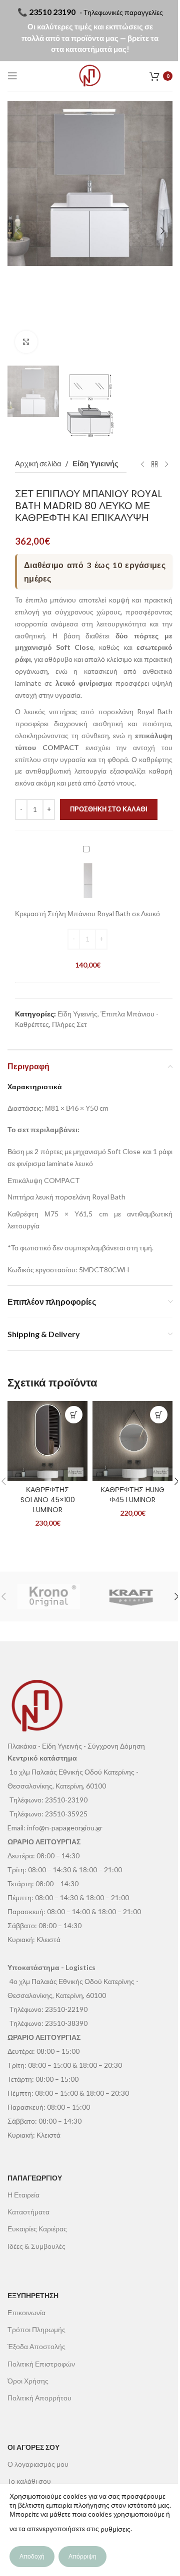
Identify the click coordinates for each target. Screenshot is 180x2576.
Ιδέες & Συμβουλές (36, 2246)
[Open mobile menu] (12, 76)
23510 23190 (52, 12)
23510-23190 (66, 1800)
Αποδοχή (32, 2556)
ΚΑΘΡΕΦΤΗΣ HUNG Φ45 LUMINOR (132, 1495)
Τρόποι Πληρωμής (36, 2329)
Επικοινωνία (26, 2312)
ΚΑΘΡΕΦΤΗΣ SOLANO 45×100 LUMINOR (48, 1499)
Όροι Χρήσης (28, 2381)
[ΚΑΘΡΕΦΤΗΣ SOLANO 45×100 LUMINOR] (47, 1441)
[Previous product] (142, 464)
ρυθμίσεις (115, 2529)
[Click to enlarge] (26, 342)
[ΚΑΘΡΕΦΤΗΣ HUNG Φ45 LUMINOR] (132, 1441)
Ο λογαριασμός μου (38, 2464)
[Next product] (166, 464)
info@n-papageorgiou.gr (65, 1828)
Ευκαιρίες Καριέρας (37, 2229)
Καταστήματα (28, 2212)
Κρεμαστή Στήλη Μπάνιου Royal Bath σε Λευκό (87, 913)
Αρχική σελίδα (38, 463)
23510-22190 (66, 2009)
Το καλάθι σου (29, 2481)
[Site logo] (90, 76)
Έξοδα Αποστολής (36, 2346)
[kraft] (131, 1596)
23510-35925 (66, 1814)
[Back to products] (154, 464)
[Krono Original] (49, 1596)
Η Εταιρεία (23, 2195)
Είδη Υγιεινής (95, 463)
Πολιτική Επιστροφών (41, 2364)
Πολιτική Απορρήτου (39, 2398)
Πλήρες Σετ (69, 1024)
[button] (17, 231)
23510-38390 (66, 2023)
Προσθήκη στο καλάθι (109, 809)
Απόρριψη (82, 2556)
